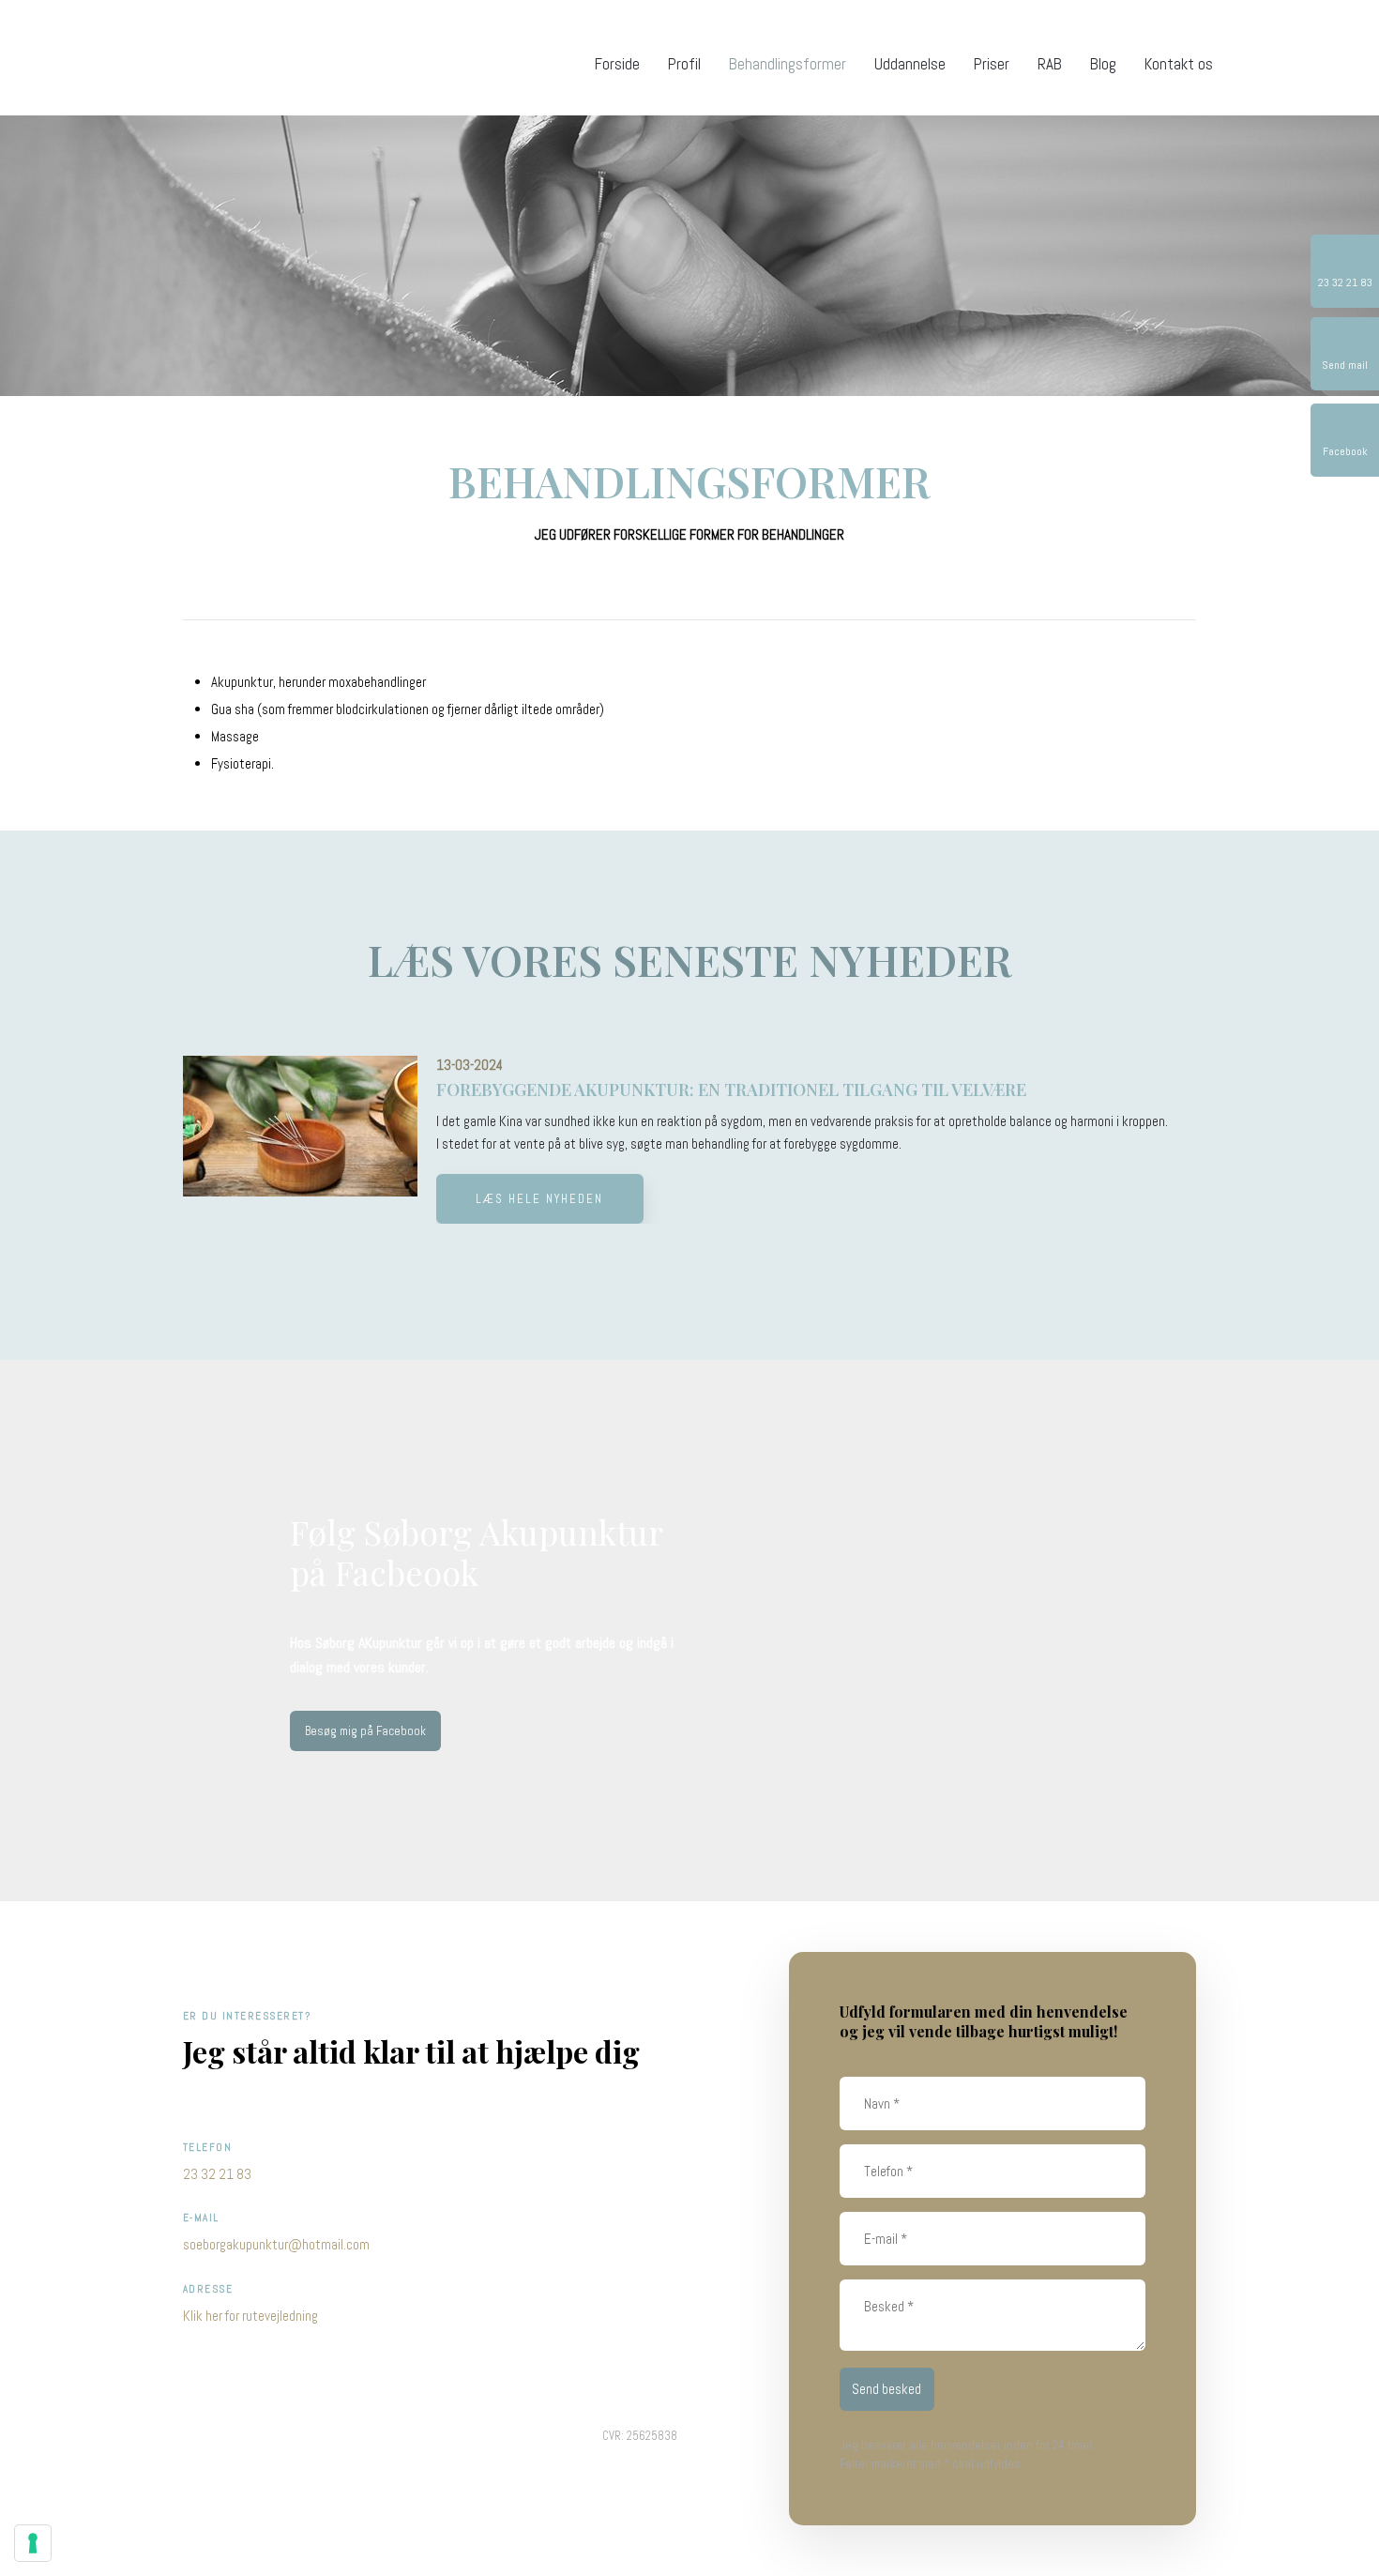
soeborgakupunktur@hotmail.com (276, 2244)
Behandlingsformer (788, 64)
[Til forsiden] (197, 57)
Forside (617, 64)
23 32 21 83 (217, 2174)
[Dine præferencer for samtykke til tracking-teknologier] (33, 2543)
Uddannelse (910, 64)
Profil (684, 64)
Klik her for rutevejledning (250, 2316)
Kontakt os (1179, 64)
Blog (1103, 64)
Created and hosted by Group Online (275, 2437)
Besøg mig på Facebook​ (365, 1731)
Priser (992, 64)
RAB (1050, 64)
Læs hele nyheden (539, 1199)
